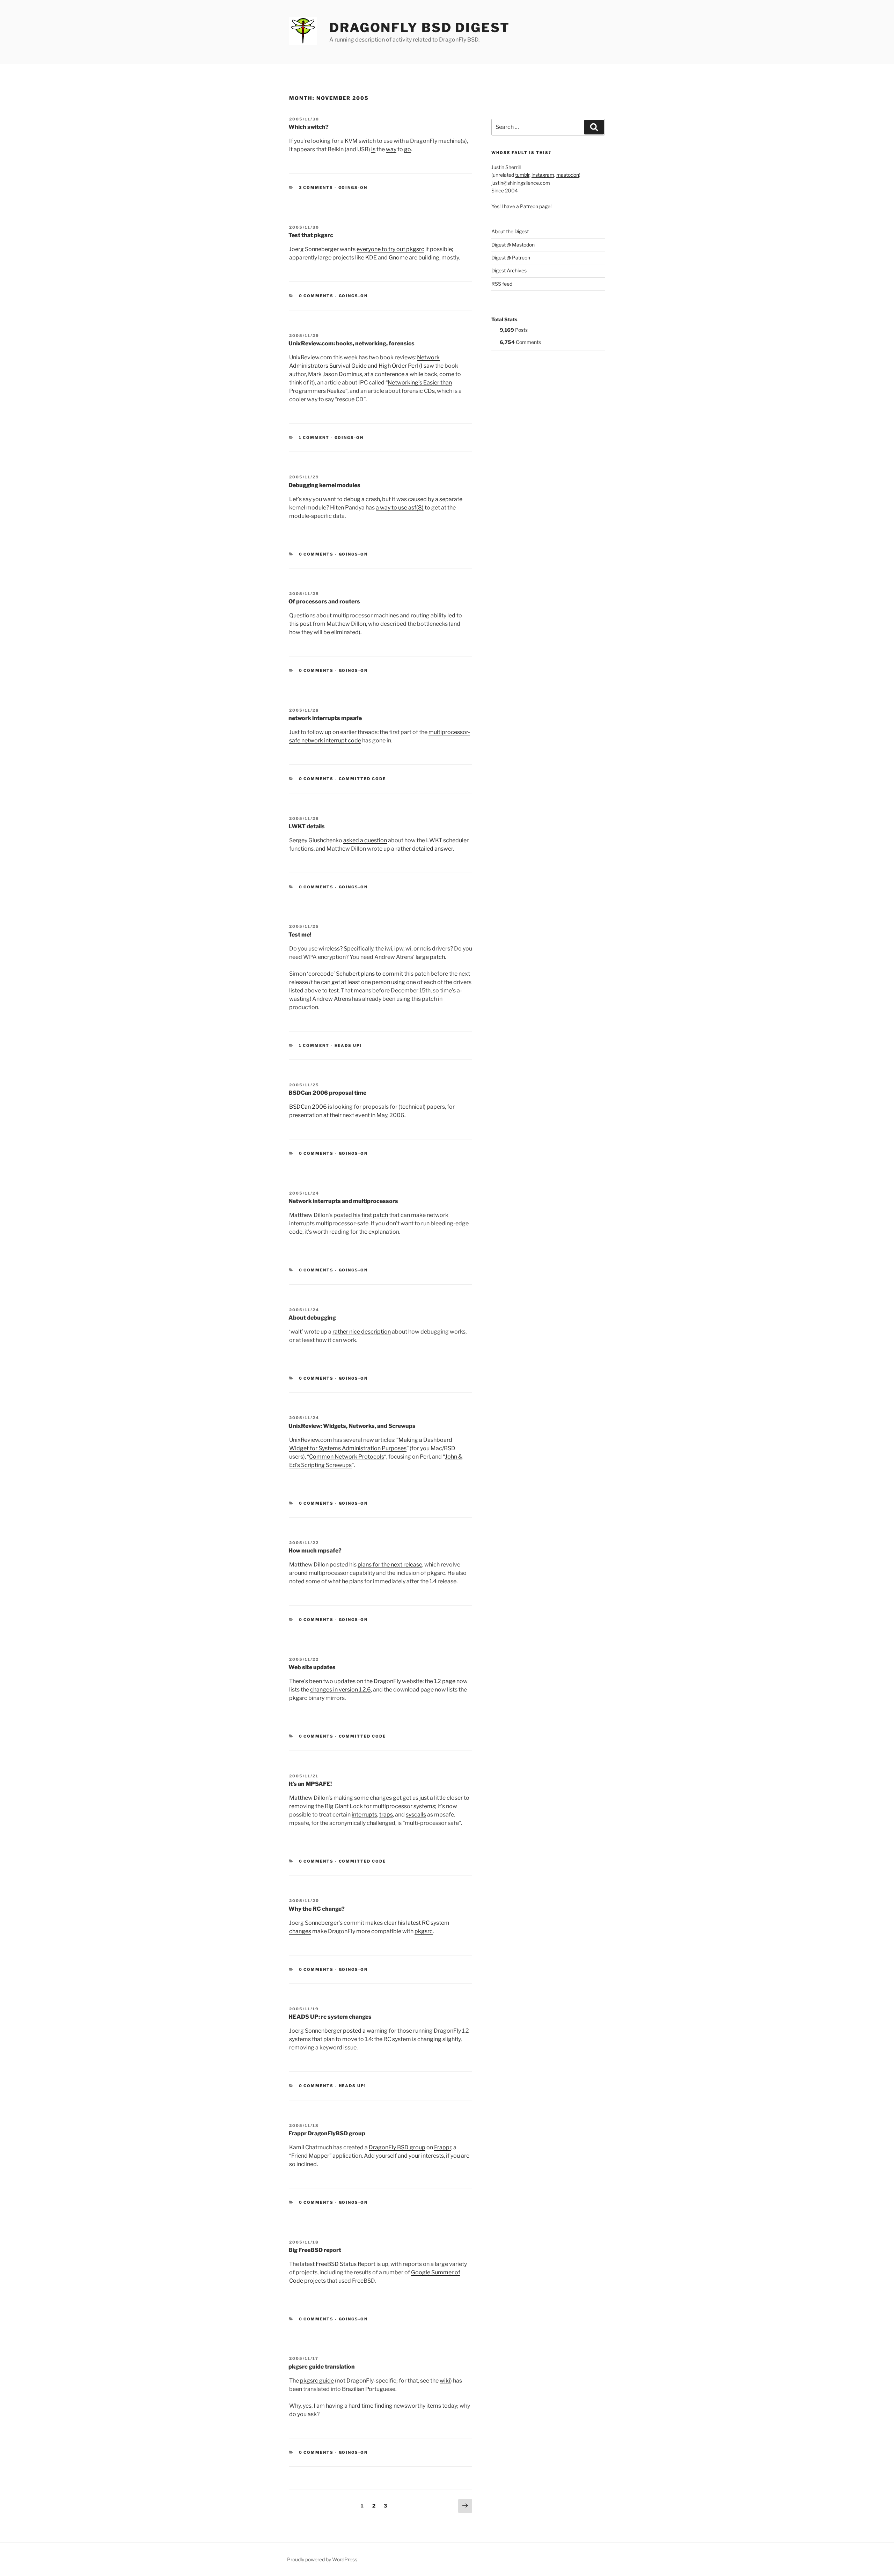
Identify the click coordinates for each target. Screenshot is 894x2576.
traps (386, 1815)
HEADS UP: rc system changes (330, 2017)
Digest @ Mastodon (513, 245)
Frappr (443, 2147)
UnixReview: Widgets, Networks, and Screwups (352, 1426)
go (408, 149)
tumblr (522, 175)
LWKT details (307, 826)
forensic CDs (418, 391)
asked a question (365, 840)
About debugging (312, 1318)
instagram (543, 175)
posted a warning (365, 2031)
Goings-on (353, 188)
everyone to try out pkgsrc (390, 249)
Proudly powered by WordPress (322, 2559)
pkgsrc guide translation (322, 2367)
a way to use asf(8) (400, 508)
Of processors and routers (324, 601)
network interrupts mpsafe (325, 718)
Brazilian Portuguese (369, 2389)
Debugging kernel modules (324, 485)
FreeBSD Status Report (346, 2264)
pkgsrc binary (307, 1698)
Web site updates (312, 1667)
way (391, 149)
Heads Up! (348, 1045)
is (373, 149)
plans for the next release (390, 1565)
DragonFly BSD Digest (420, 28)
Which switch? (309, 127)
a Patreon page (533, 206)
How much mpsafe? (315, 1551)
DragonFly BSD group (397, 2147)
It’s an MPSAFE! (310, 1784)
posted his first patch (361, 1215)
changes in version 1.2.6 (340, 1690)
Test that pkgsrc (311, 235)
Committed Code (362, 779)
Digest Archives (509, 270)
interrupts (364, 1815)
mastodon (568, 175)
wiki (445, 2381)
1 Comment (314, 438)
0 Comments (316, 296)
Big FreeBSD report (315, 2250)
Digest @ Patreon (511, 258)
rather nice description (362, 1332)
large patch (430, 957)
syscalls (416, 1815)
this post (300, 624)
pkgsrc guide (317, 2381)
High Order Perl (398, 366)
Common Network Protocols (347, 1457)
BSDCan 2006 (308, 1107)
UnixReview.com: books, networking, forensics (351, 343)
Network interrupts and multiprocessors (343, 1201)
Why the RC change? (317, 1909)
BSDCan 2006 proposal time (327, 1093)
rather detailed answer (424, 849)
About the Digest (510, 231)
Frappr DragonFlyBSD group (327, 2133)
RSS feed (502, 284)
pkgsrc (424, 1931)
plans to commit (382, 974)
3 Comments (316, 188)
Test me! (300, 935)
